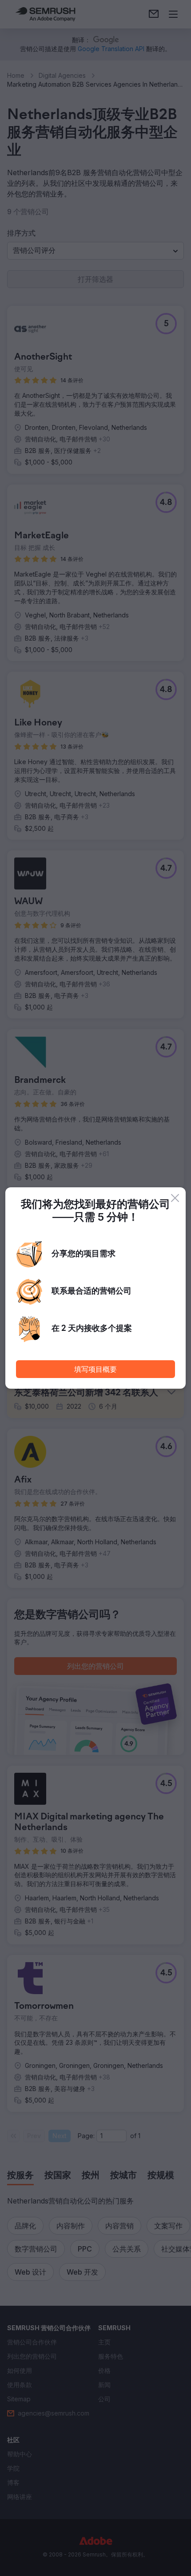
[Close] (175, 1198)
